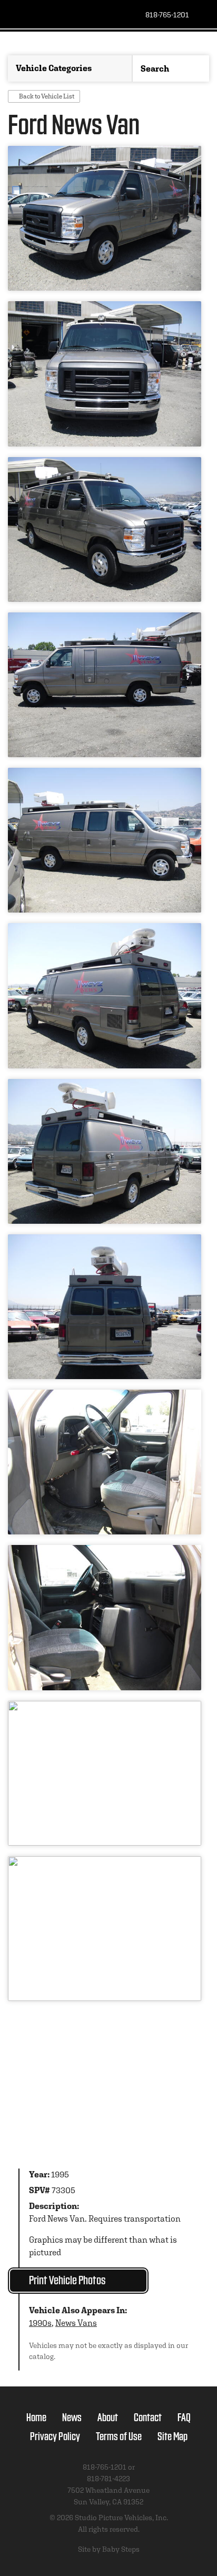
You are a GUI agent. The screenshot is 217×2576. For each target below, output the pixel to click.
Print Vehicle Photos (67, 2279)
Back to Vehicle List (47, 96)
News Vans (76, 2323)
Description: (54, 2206)
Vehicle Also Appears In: (78, 2310)
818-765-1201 (167, 15)
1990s (40, 2323)
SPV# (40, 2190)
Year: (39, 2174)
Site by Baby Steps (109, 2549)
